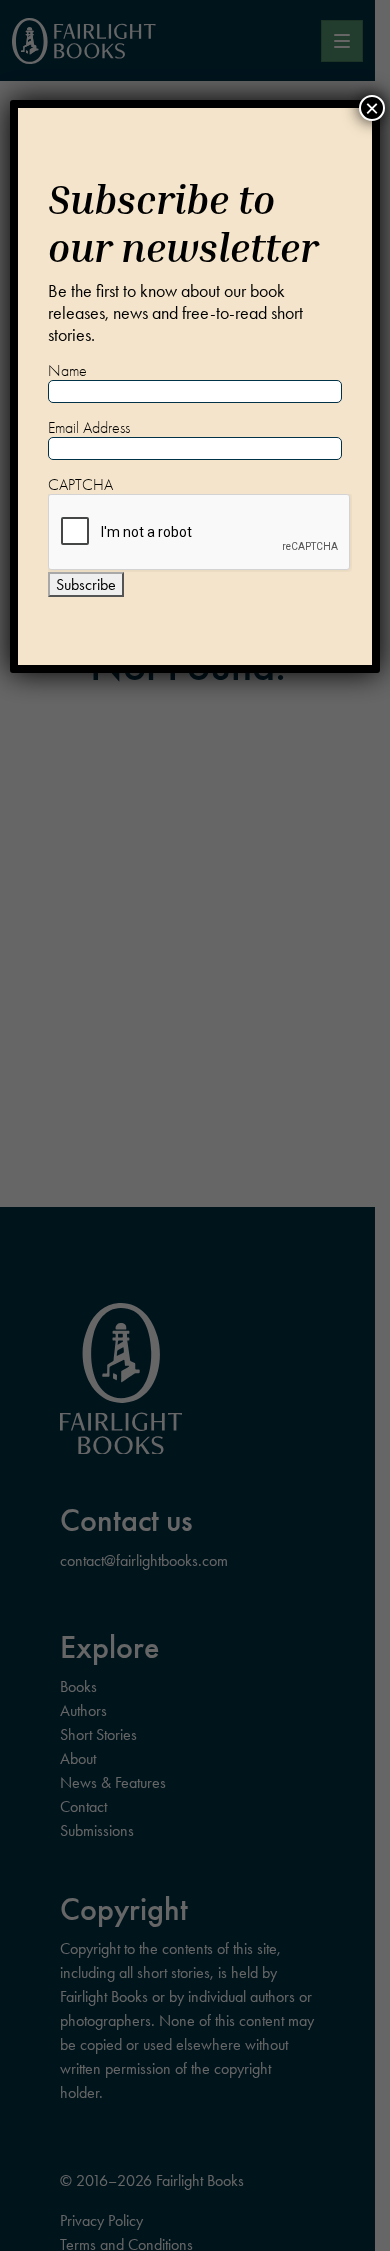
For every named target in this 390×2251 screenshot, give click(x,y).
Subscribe (86, 584)
